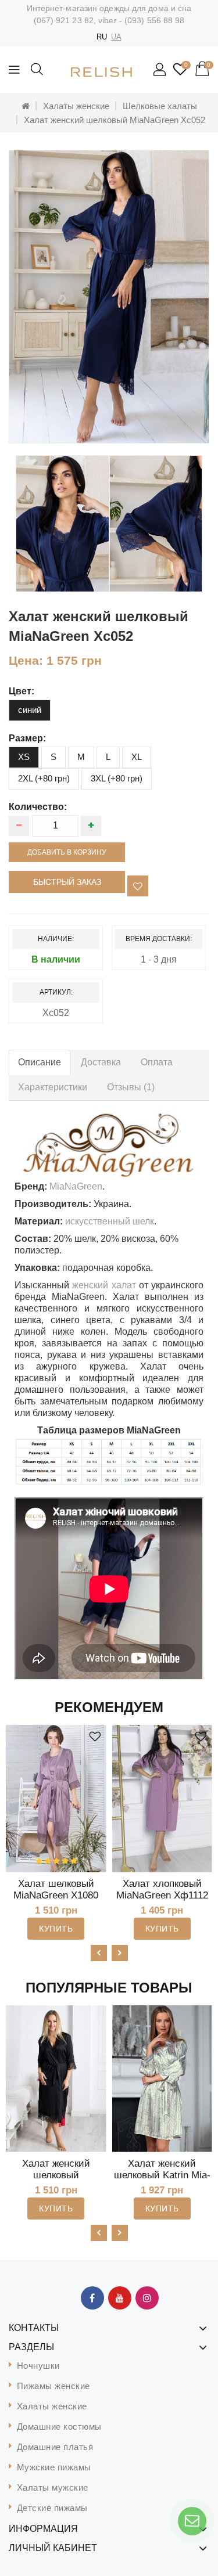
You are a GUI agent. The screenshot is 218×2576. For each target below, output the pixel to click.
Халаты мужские (53, 2487)
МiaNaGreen (76, 1186)
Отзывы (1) (131, 1087)
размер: (27, 738)
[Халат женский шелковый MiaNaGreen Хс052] (109, 297)
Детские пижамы (52, 2508)
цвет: (22, 691)
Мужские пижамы (54, 2467)
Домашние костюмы (59, 2427)
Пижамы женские (53, 2386)
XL (137, 757)
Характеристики (53, 1087)
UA (116, 37)
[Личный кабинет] (160, 70)
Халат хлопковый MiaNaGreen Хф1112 (162, 1889)
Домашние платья (55, 2447)
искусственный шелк (110, 1221)
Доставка (101, 1062)
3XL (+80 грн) (117, 778)
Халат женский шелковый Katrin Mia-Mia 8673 (162, 2175)
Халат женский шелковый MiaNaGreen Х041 (56, 2175)
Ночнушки (38, 2366)
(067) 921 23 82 (64, 20)
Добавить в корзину (67, 852)
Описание (40, 1062)
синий (30, 710)
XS (24, 757)
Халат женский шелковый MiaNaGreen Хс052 (115, 120)
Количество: (38, 807)
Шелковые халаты (160, 106)
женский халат (104, 1285)
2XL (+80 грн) (44, 778)
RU (102, 37)
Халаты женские (76, 106)
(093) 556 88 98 (155, 20)
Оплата (157, 1062)
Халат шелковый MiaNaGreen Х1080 (56, 1889)
